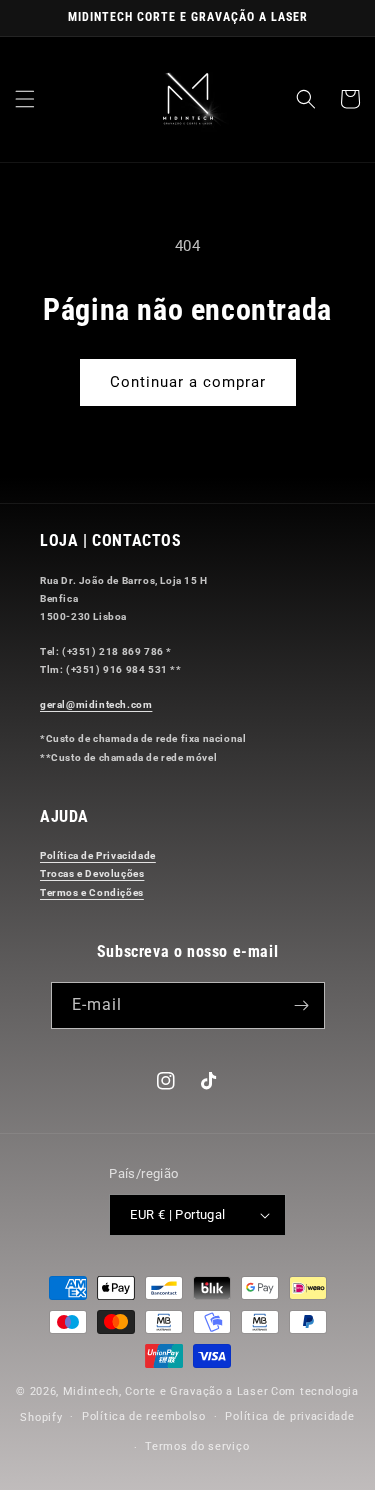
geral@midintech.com (96, 704)
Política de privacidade (289, 1416)
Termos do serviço (197, 1446)
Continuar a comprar (188, 382)
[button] (25, 99)
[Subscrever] (302, 1005)
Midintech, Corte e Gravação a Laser (166, 1391)
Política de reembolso (144, 1416)
